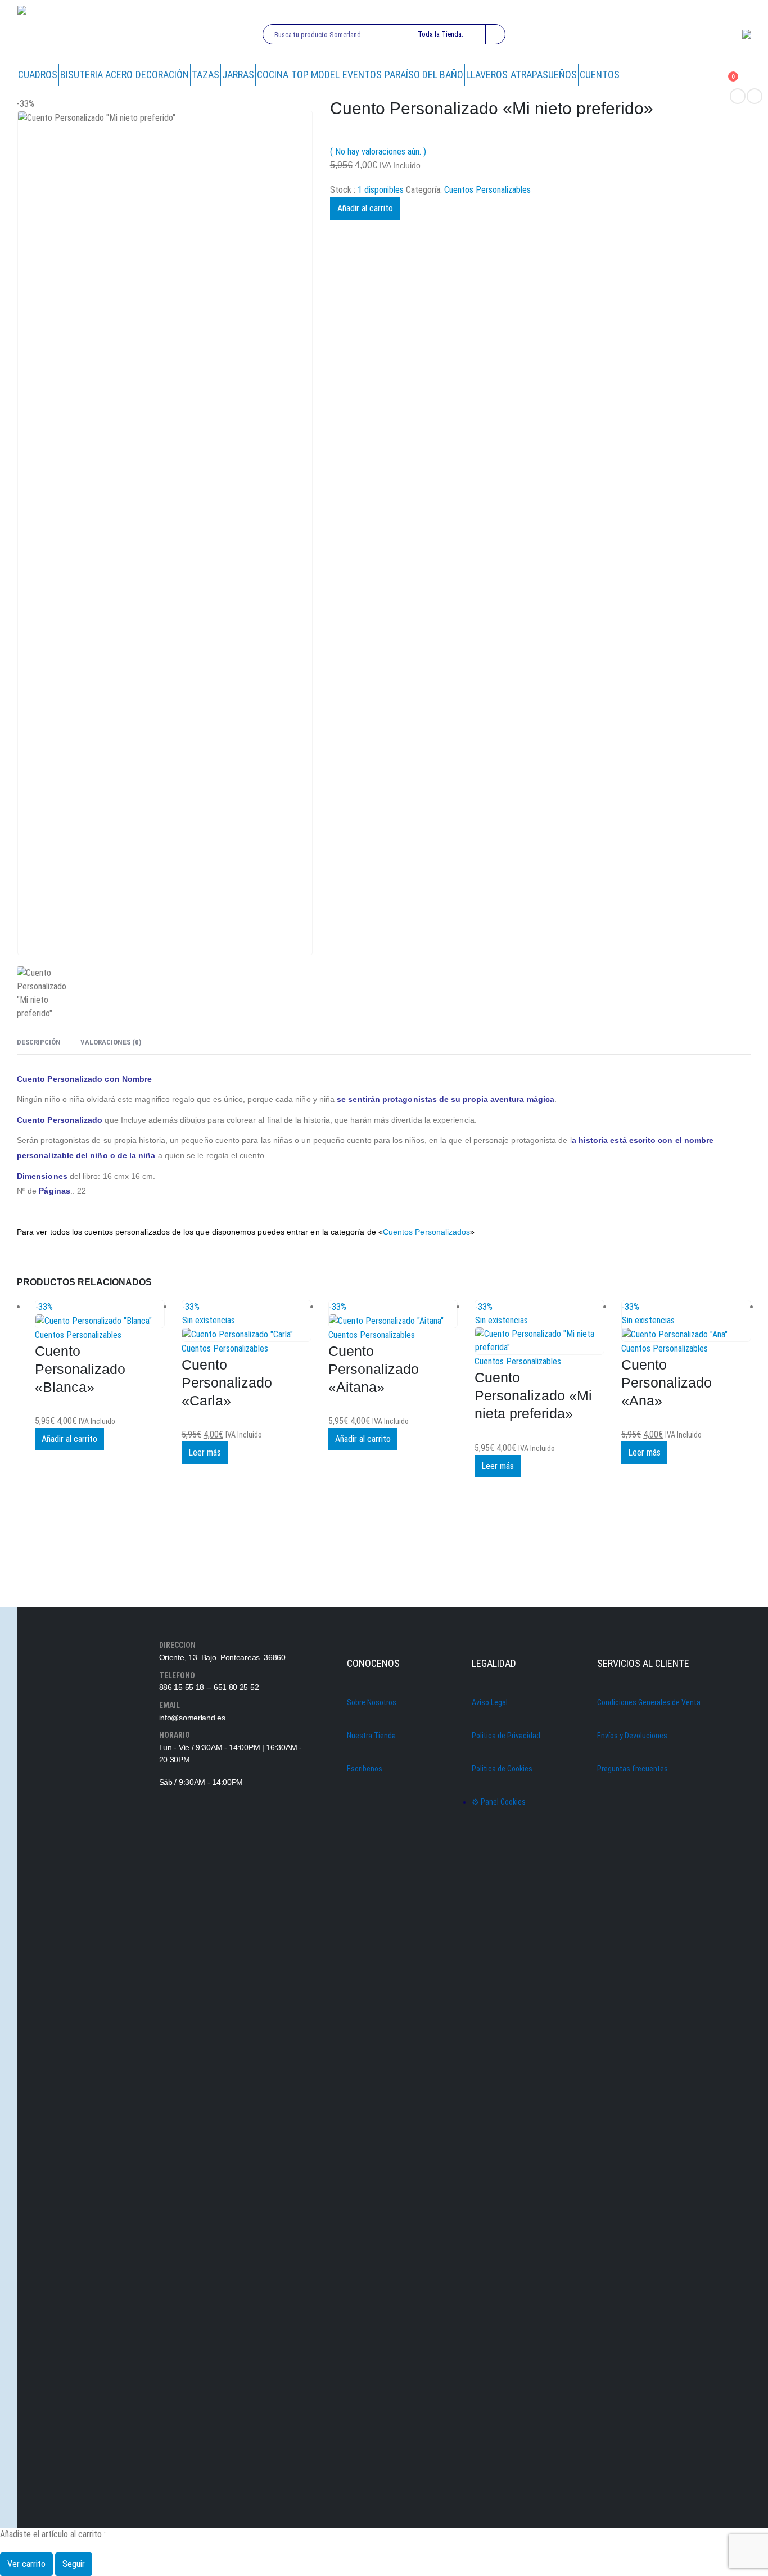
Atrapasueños (544, 74)
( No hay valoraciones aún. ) (378, 152)
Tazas (205, 74)
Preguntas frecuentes (633, 1769)
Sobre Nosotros (372, 1702)
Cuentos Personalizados (427, 1232)
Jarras (238, 74)
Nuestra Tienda (371, 1736)
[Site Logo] (57, 35)
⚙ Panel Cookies (499, 1802)
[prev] (738, 96)
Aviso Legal (490, 1702)
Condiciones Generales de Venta (649, 1702)
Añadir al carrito (365, 208)
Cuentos (600, 74)
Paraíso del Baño (424, 74)
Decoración (162, 74)
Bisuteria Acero (96, 74)
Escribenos (365, 1769)
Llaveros (487, 74)
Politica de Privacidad (506, 1736)
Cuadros (38, 74)
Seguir (74, 2564)
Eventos (362, 74)
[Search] (494, 34)
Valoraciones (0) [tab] (111, 1042)
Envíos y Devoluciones (632, 1736)
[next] (755, 96)
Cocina (273, 74)
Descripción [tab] (39, 1042)
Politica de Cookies (502, 1769)
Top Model (315, 74)
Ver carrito (26, 2564)
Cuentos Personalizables (487, 190)
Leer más (205, 1452)
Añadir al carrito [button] (69, 1439)
